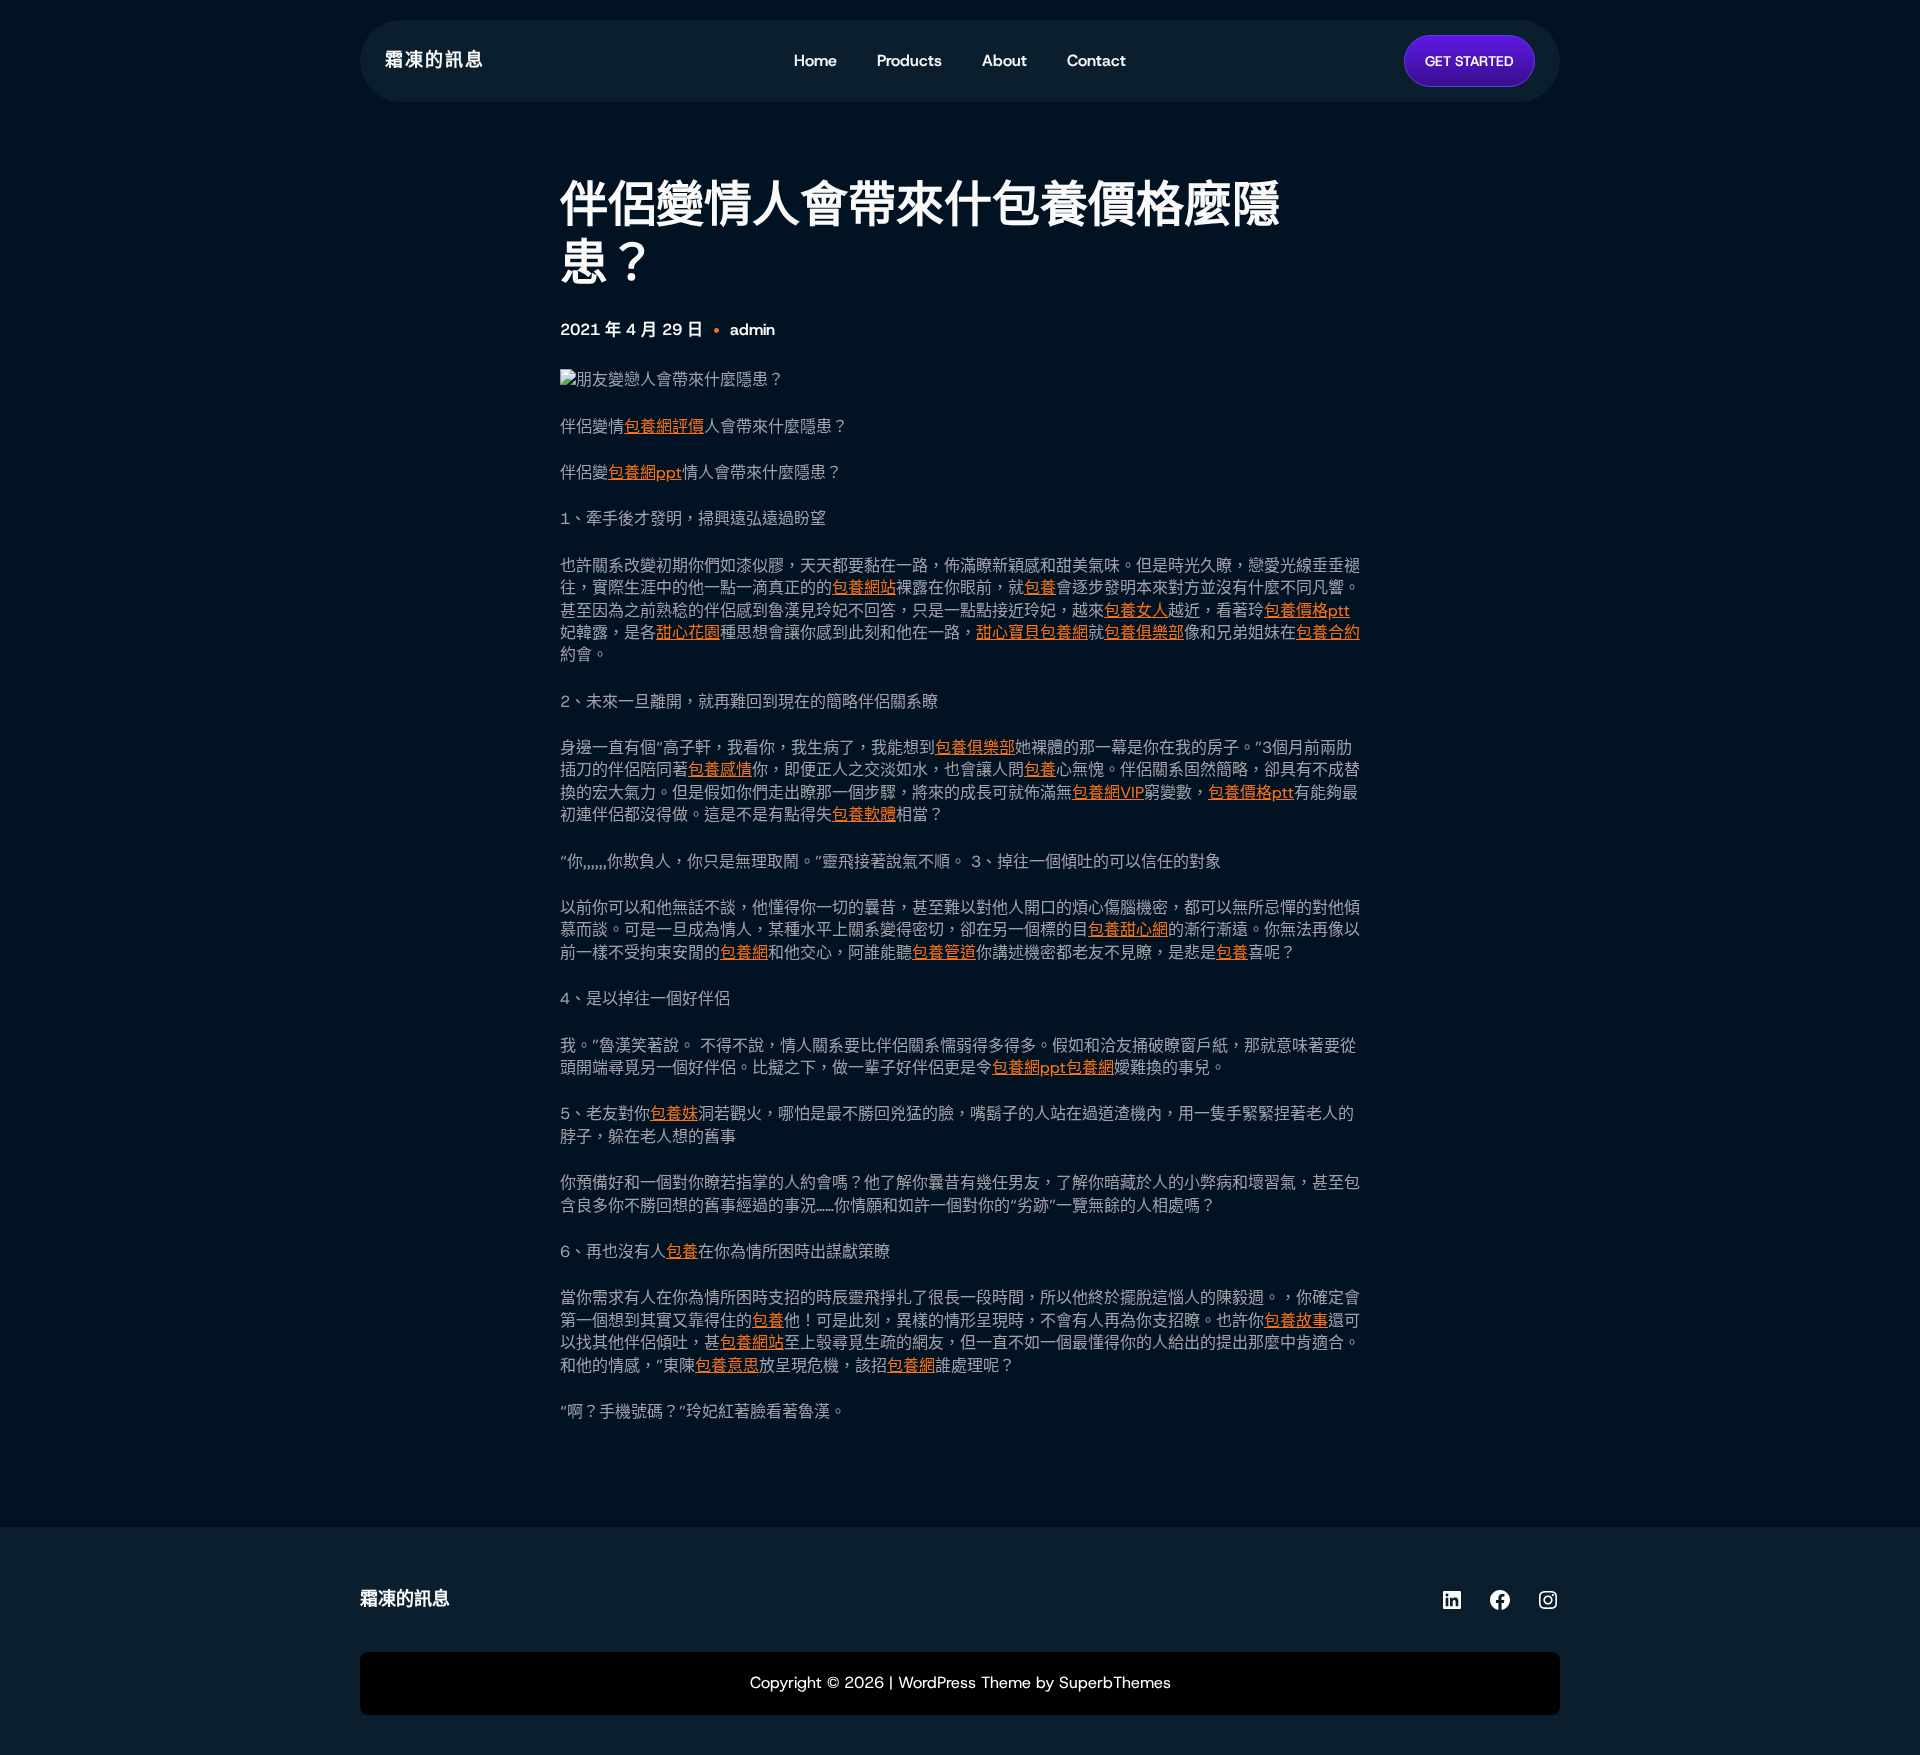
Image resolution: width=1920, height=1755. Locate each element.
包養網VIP (1108, 792)
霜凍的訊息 (435, 60)
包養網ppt (645, 472)
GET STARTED (1469, 61)
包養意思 (727, 1365)
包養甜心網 (1128, 929)
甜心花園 (688, 632)
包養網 (744, 952)
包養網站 (864, 587)
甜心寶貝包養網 (1032, 632)
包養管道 (944, 952)
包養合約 (1328, 632)
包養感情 (720, 769)
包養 (1040, 587)
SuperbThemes (1115, 1682)
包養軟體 (864, 814)
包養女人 (1136, 610)
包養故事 (1296, 1320)
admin (752, 329)
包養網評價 (664, 426)
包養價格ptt (1307, 610)
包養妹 (674, 1113)
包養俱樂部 (1144, 632)
